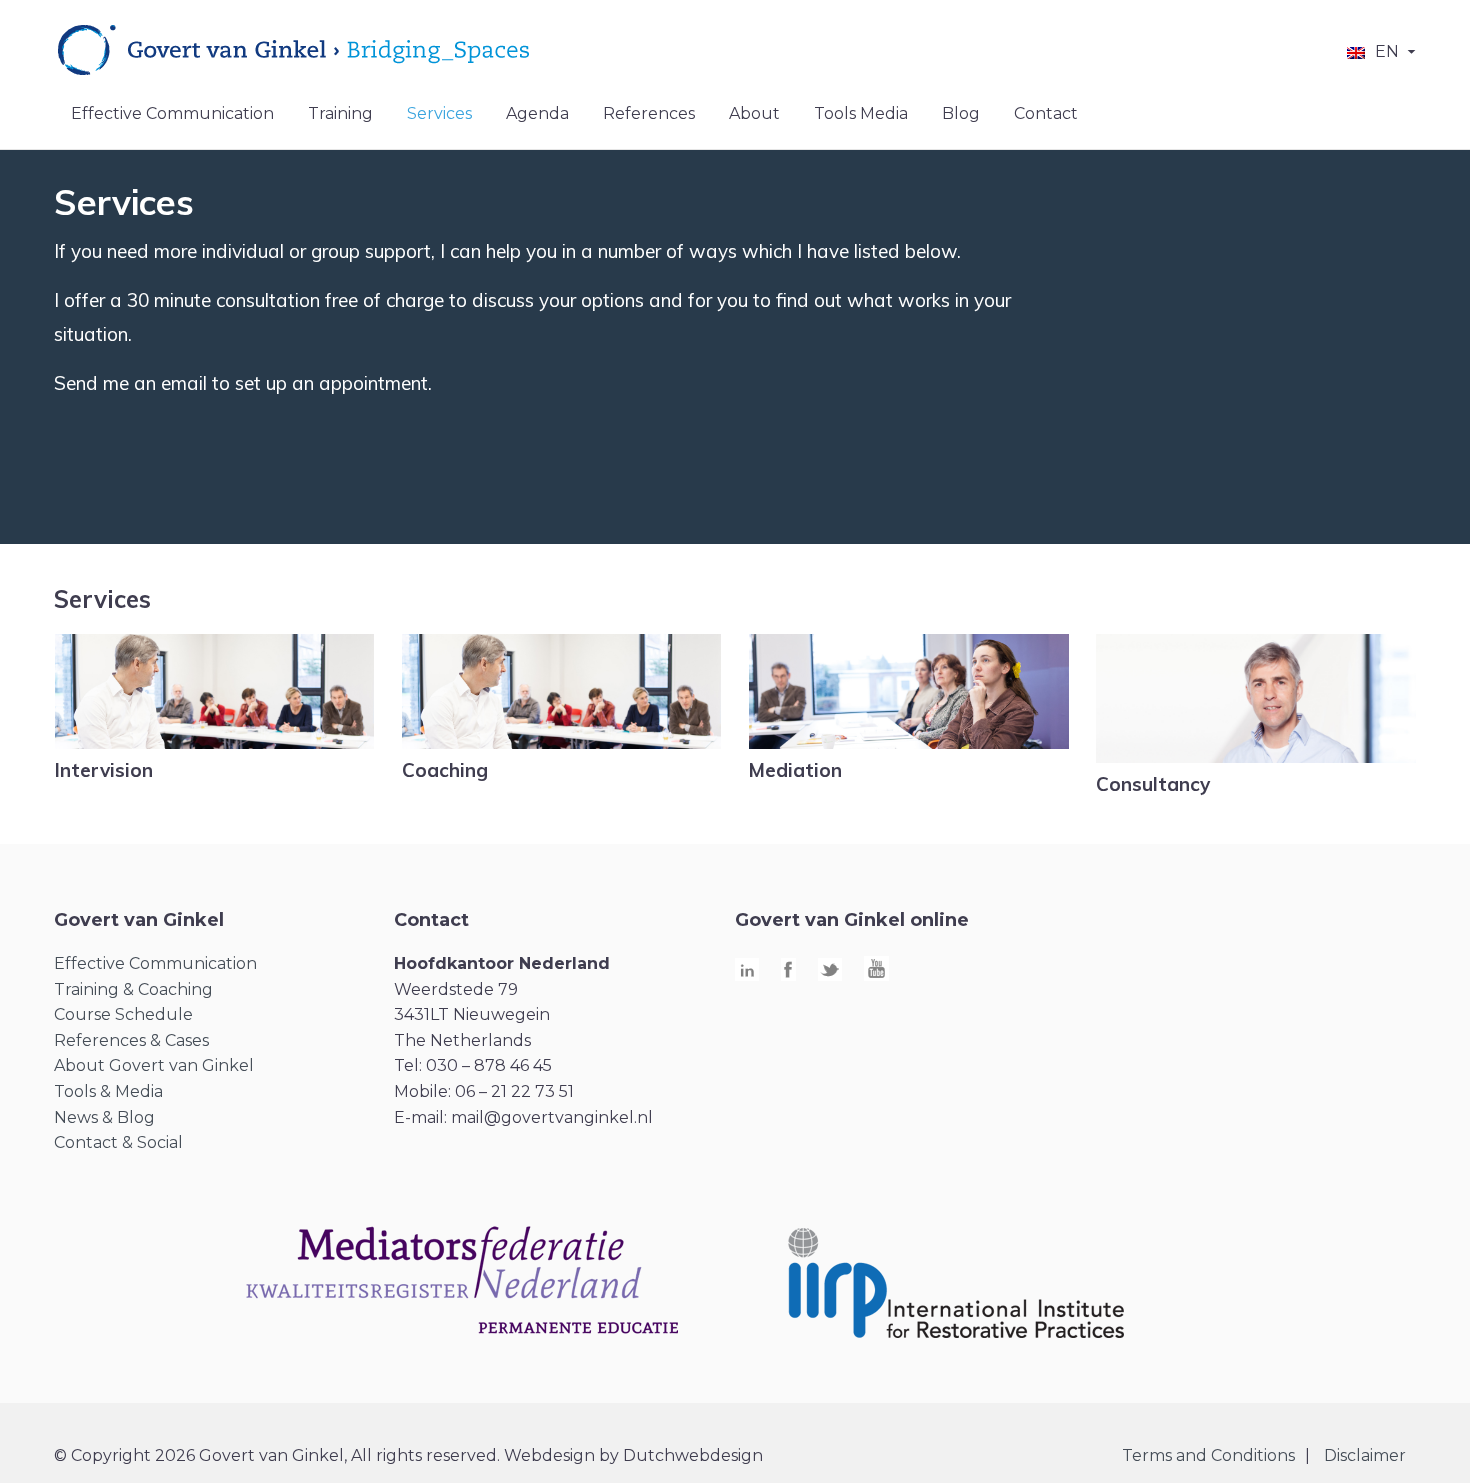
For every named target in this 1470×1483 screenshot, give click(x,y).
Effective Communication (172, 113)
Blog (961, 113)
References (649, 113)
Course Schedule (123, 1014)
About (754, 113)
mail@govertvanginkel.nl (552, 1117)
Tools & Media (108, 1091)
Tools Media (861, 113)
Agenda (537, 113)
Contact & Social (118, 1142)
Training (340, 113)
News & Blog (104, 1117)
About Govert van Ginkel (154, 1065)
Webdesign (549, 1455)
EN (1387, 51)
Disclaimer (1365, 1455)
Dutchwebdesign (693, 1455)
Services (439, 113)
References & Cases (131, 1040)
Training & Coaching (133, 989)
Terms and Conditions (1208, 1455)
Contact (1046, 113)
